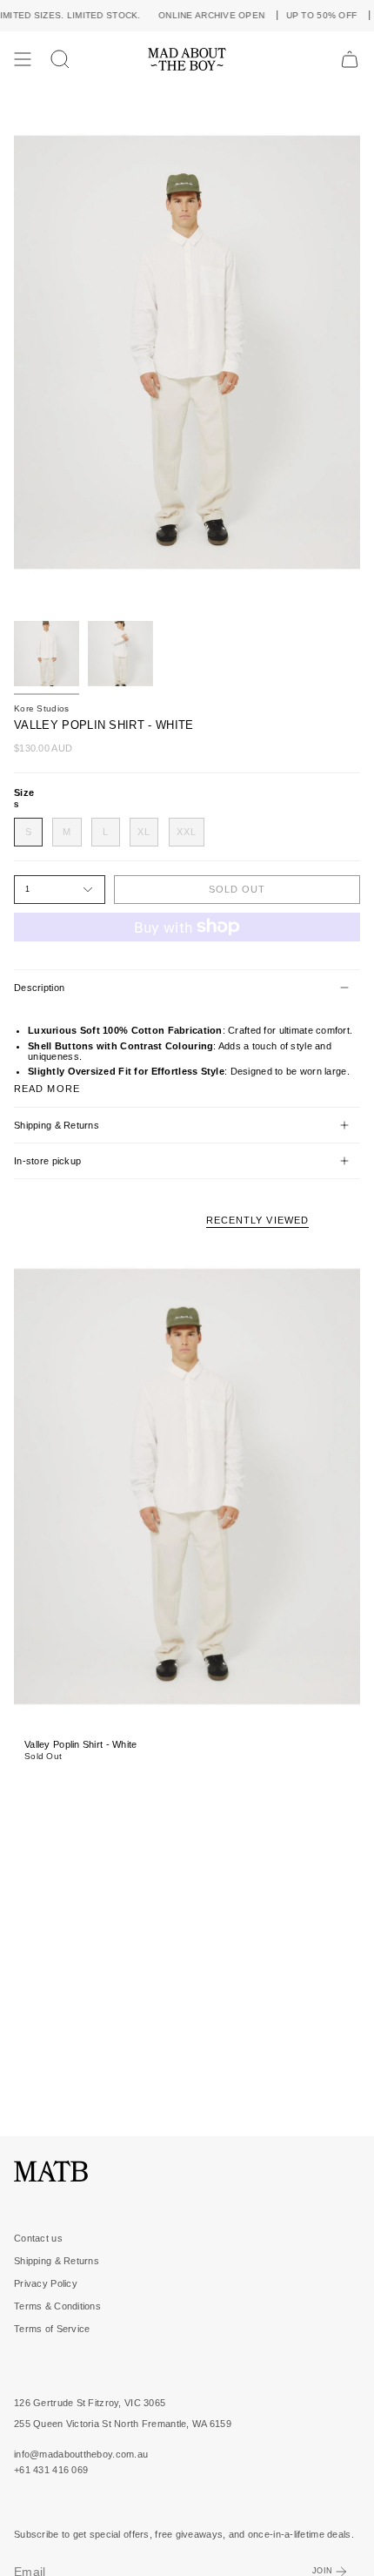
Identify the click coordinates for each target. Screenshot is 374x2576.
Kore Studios (41, 708)
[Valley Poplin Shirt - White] (187, 1486)
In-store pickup (47, 1161)
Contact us (38, 2238)
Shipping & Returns (57, 1125)
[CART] (350, 59)
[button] (60, 59)
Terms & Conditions (57, 2306)
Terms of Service (52, 2329)
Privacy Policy (46, 2283)
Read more (47, 1089)
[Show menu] (23, 59)
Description (39, 988)
